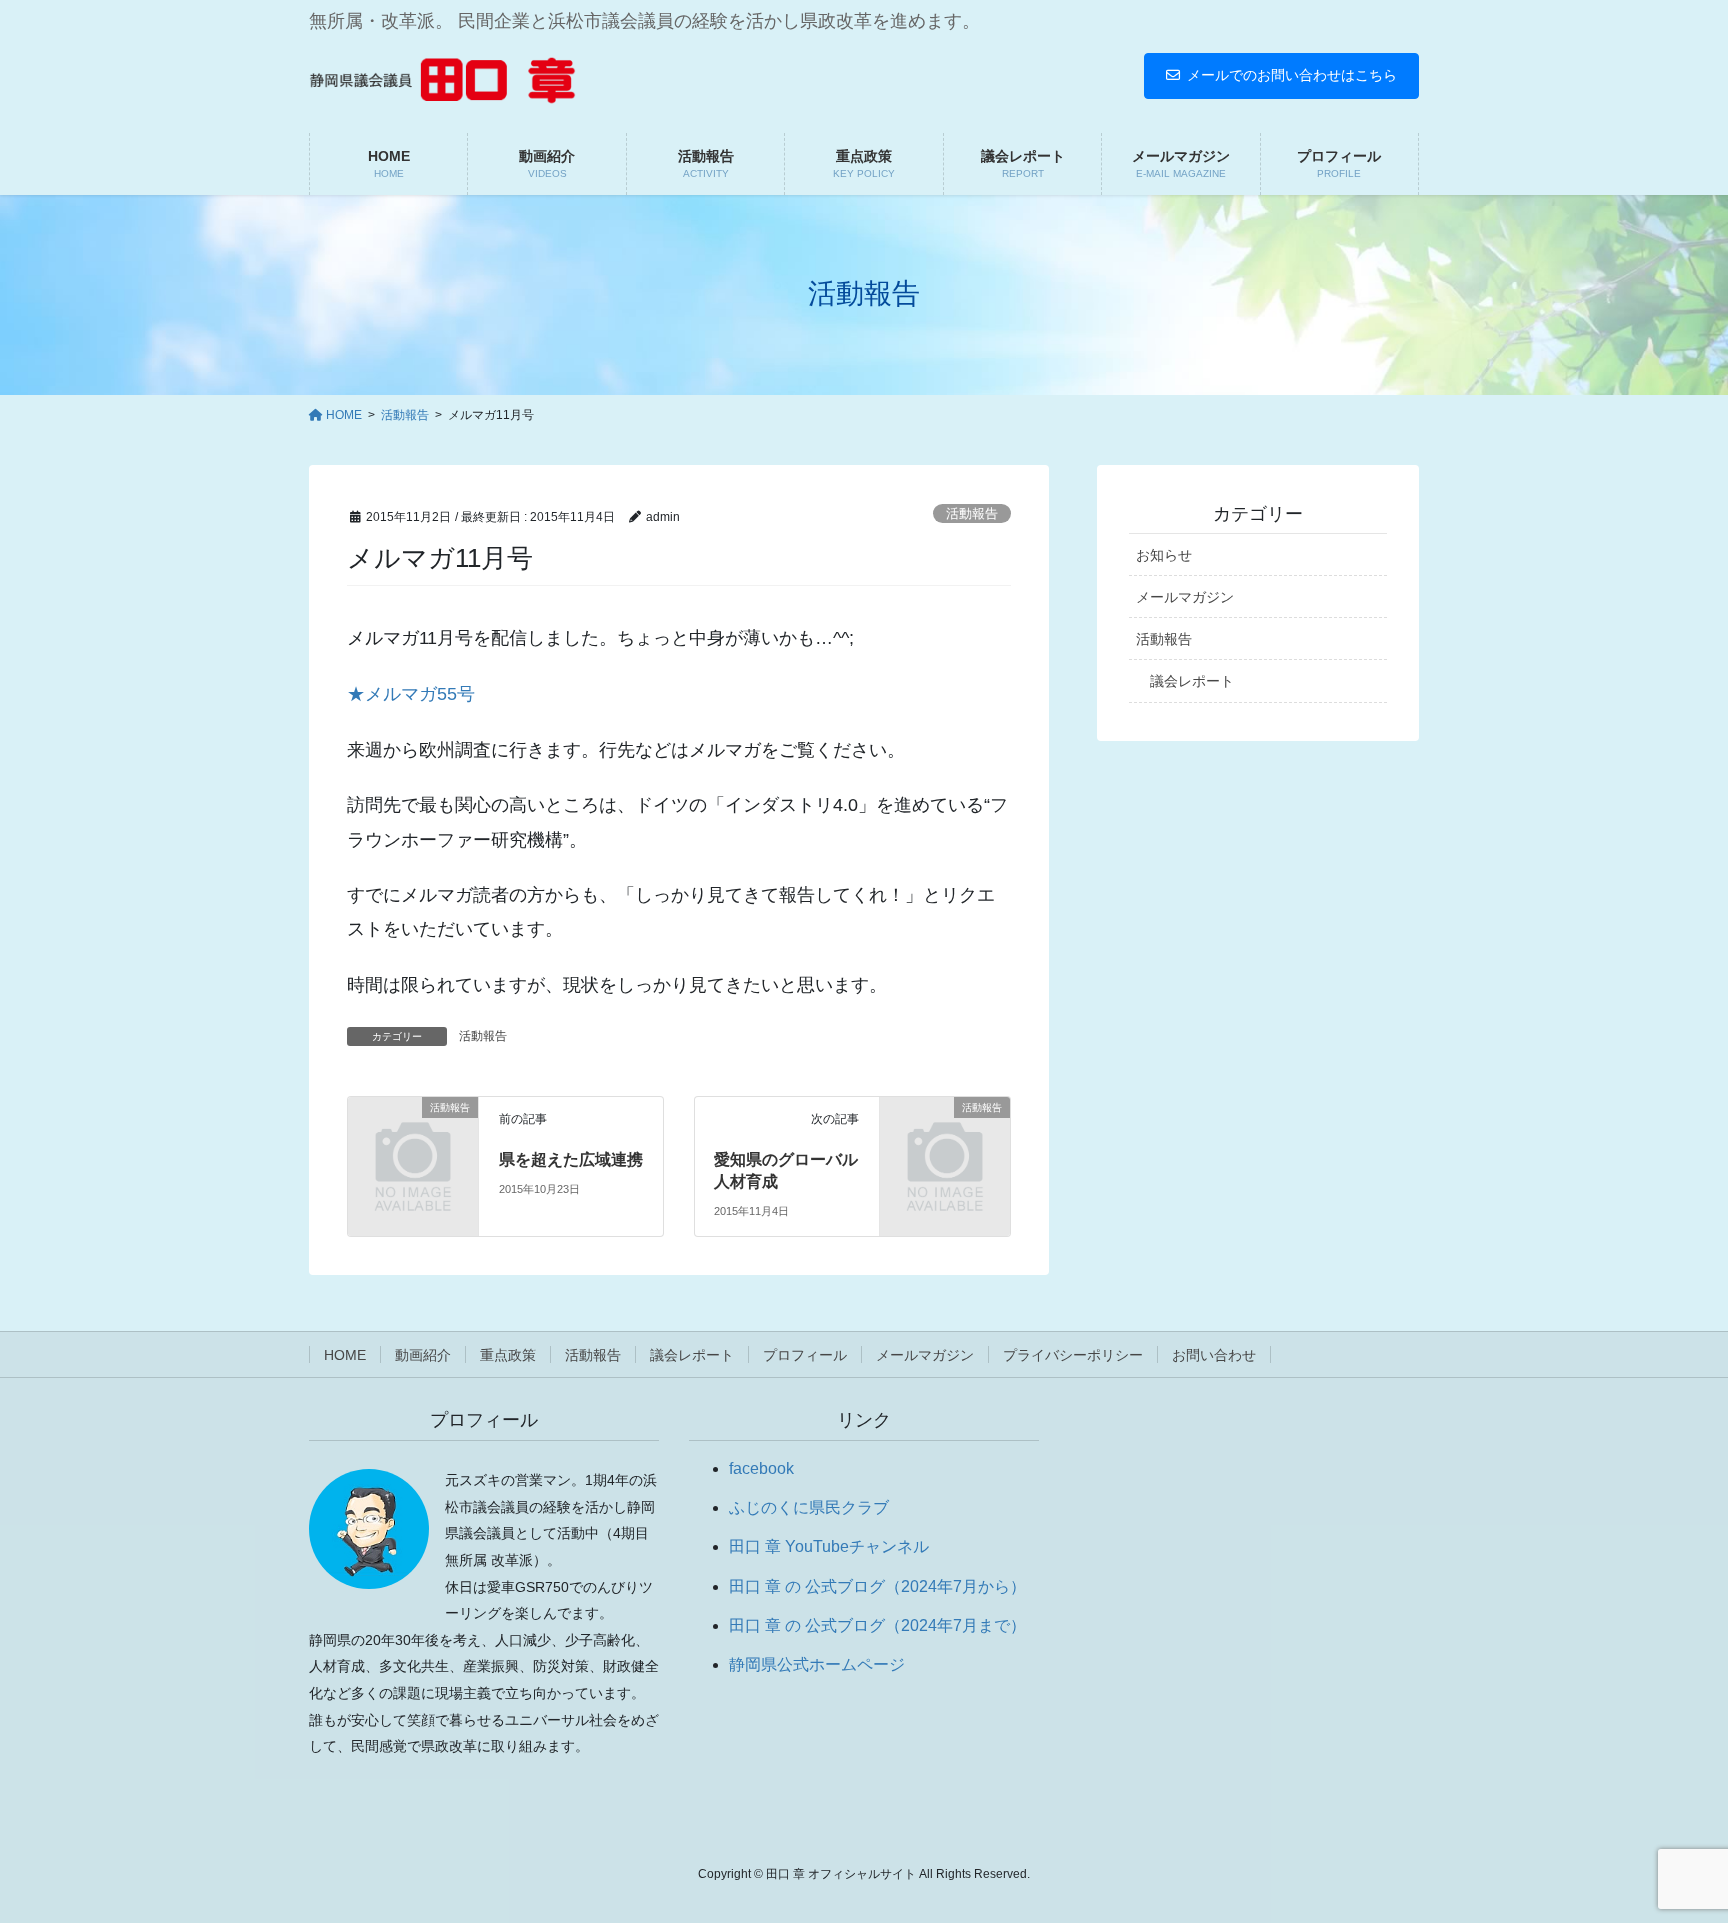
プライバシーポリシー (1073, 1355)
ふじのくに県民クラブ (809, 1507)
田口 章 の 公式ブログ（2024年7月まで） (877, 1625)
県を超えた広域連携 (571, 1159)
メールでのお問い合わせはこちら (1292, 75)
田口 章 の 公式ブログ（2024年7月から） (877, 1586)
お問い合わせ (1214, 1355)
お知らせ (1164, 555)
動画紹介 (423, 1355)
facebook (761, 1468)
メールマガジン (1185, 597)
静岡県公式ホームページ (817, 1664)
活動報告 (972, 513)
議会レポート (1192, 681)
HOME (345, 1355)
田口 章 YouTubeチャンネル (829, 1546)
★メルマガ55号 (411, 694)
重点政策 (508, 1355)
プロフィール (805, 1355)
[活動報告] (413, 1135)
